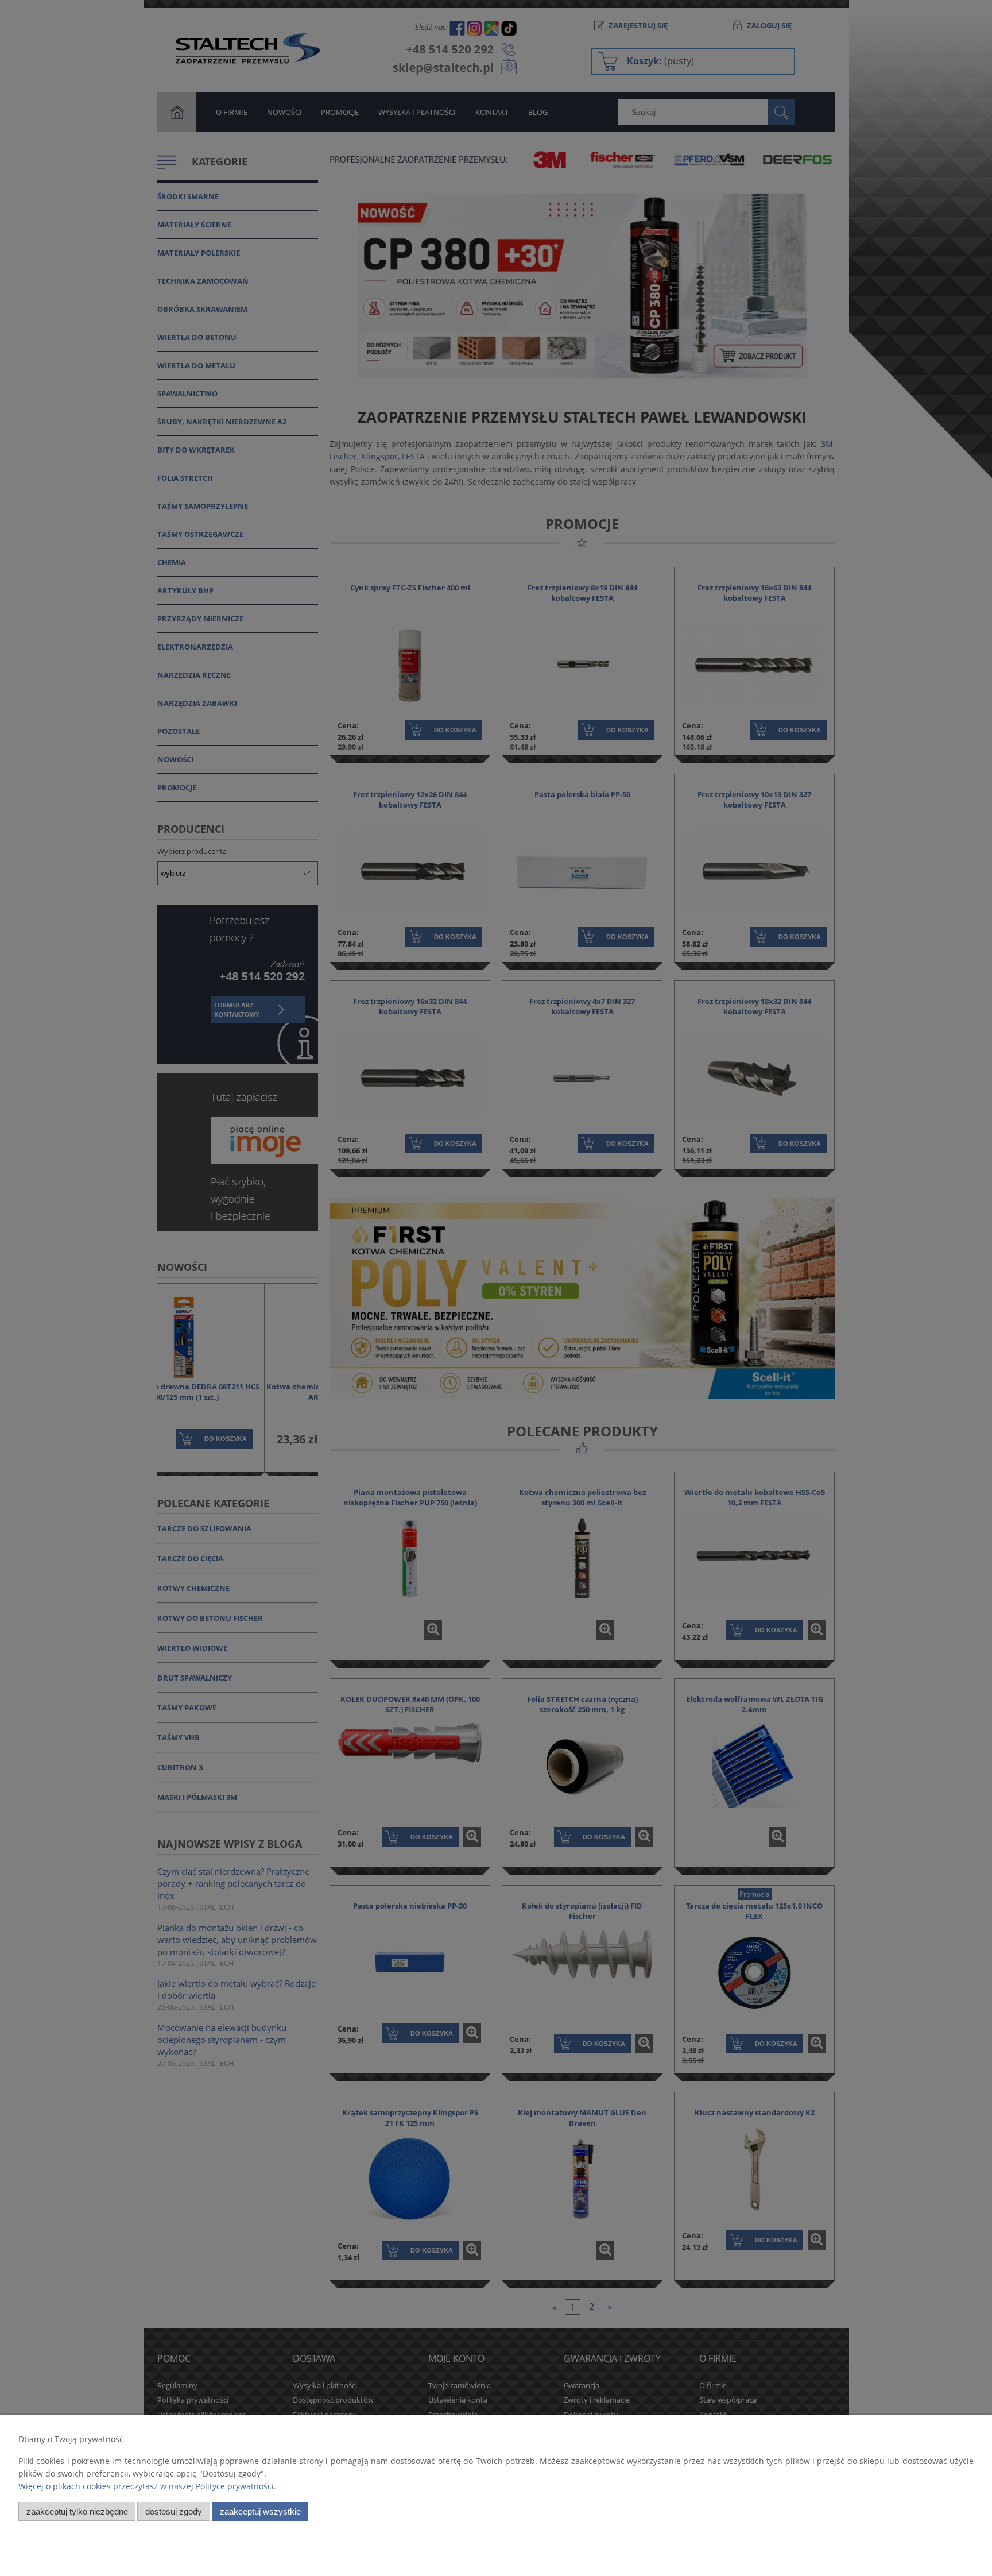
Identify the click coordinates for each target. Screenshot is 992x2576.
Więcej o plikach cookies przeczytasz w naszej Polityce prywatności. (147, 2486)
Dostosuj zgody (174, 2511)
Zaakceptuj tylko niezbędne (77, 2511)
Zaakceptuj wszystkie (260, 2511)
